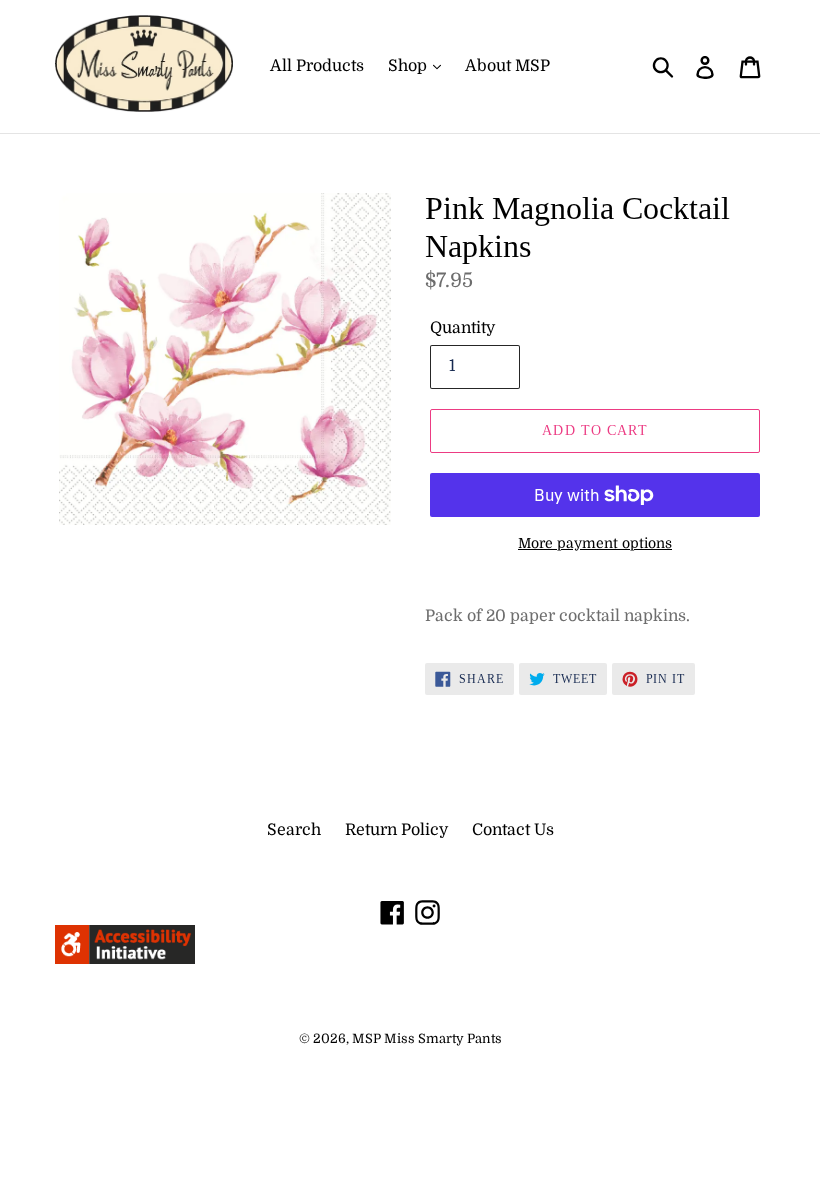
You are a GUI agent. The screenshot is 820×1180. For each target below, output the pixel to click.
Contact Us (513, 830)
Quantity (462, 328)
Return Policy (396, 830)
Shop (409, 66)
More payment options (595, 543)
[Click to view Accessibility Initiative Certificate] (125, 959)
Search (294, 830)
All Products (317, 66)
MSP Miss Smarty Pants (427, 1038)
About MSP (507, 66)
